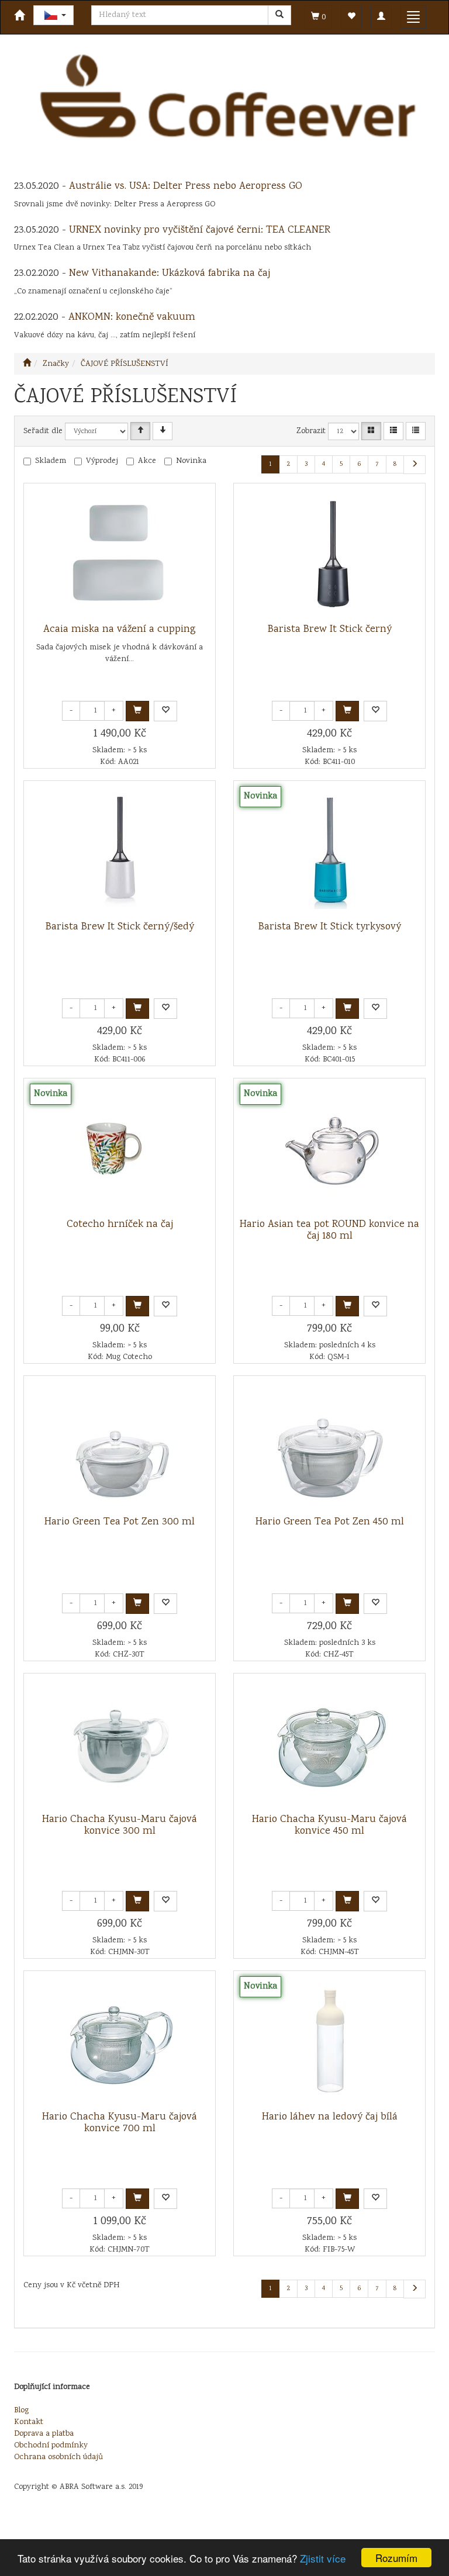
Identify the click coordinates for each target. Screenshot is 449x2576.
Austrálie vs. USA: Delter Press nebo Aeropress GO (186, 186)
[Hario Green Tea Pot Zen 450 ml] (330, 1446)
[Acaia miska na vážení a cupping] (120, 554)
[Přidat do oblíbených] (165, 711)
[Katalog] (371, 431)
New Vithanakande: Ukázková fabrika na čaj (170, 274)
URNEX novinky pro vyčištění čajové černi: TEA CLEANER (200, 230)
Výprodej (102, 461)
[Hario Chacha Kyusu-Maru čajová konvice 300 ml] (120, 1744)
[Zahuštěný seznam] (416, 431)
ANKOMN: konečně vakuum (132, 317)
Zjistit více (323, 2558)
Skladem (51, 461)
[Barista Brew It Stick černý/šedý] (120, 851)
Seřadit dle (43, 431)
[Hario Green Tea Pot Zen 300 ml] (120, 1446)
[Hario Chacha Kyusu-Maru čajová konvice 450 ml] (330, 1744)
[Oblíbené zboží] (351, 17)
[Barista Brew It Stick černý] (330, 554)
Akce (147, 461)
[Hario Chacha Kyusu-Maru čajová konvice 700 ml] (120, 2041)
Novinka (191, 461)
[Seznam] (393, 431)
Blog (21, 2411)
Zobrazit (311, 431)
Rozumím (396, 2558)
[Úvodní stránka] (27, 364)
